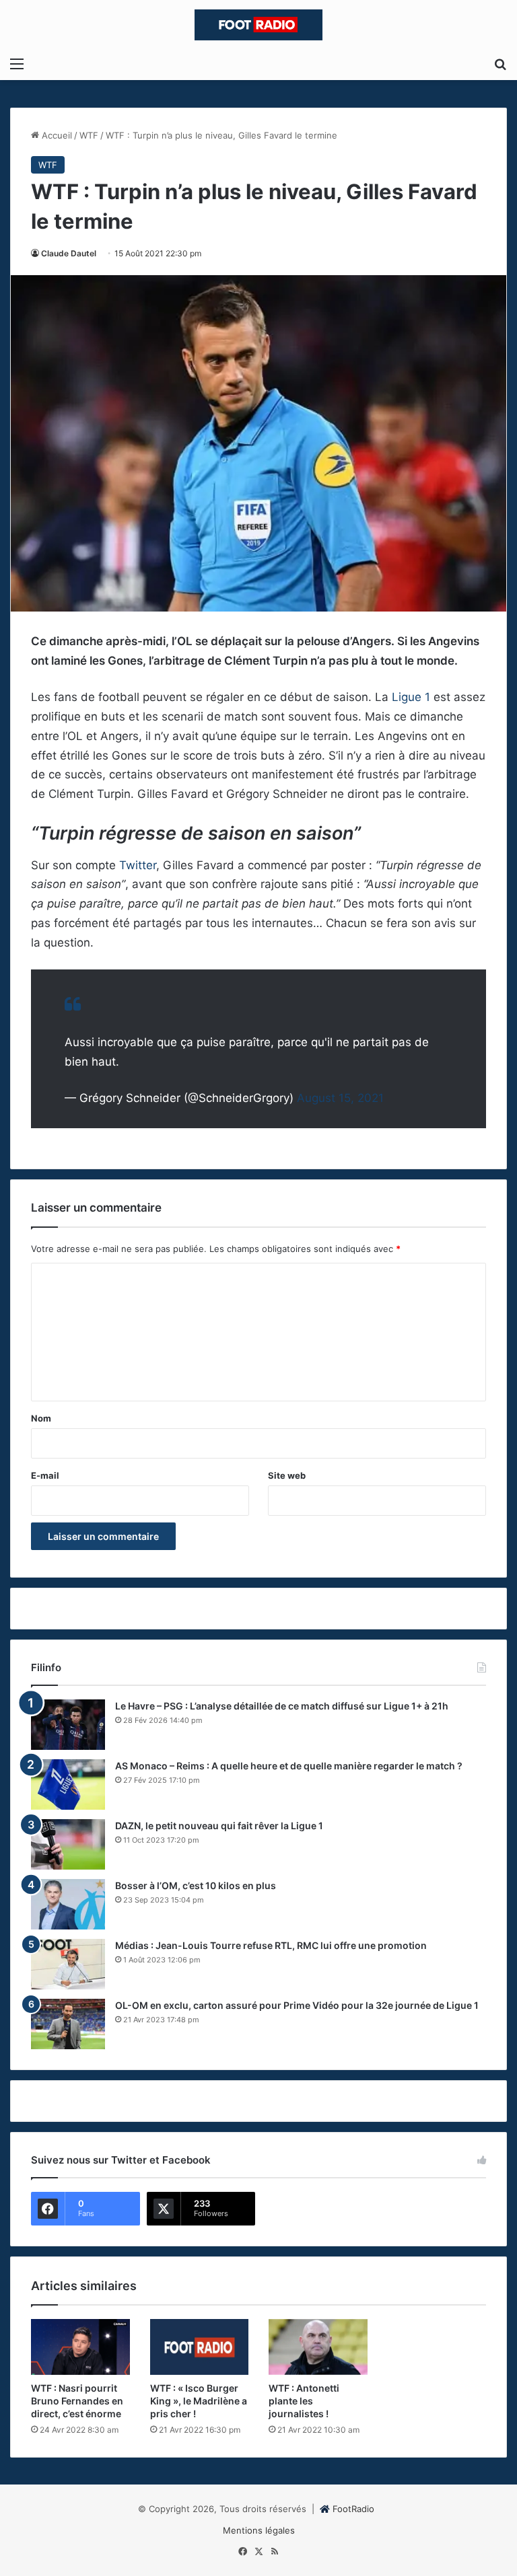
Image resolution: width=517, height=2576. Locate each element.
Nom (41, 1418)
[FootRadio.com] (258, 25)
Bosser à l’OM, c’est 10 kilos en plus (196, 1885)
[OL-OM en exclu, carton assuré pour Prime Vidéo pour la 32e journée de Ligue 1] (68, 2024)
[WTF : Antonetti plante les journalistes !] (318, 2347)
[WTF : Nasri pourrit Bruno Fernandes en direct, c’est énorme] (80, 2347)
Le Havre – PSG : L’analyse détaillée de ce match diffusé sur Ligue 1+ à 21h (282, 1706)
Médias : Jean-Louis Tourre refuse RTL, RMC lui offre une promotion (271, 1945)
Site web (287, 1475)
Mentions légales (259, 2530)
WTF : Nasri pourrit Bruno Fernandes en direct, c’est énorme (77, 2401)
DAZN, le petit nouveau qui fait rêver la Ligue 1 (219, 1826)
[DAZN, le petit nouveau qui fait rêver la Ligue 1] (68, 1844)
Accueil (56, 135)
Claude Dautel (69, 253)
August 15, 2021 (340, 1098)
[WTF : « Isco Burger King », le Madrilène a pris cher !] (200, 2347)
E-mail (45, 1475)
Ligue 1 (413, 697)
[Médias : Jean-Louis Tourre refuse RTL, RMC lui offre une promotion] (68, 1964)
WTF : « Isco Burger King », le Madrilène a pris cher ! (199, 2401)
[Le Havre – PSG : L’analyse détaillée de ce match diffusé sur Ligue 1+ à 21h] (68, 1725)
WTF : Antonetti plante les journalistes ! (304, 2401)
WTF (89, 135)
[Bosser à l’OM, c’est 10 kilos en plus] (68, 1904)
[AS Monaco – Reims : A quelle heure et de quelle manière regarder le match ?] (68, 1784)
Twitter (138, 865)
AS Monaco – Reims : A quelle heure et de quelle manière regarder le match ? (289, 1766)
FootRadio (353, 2509)
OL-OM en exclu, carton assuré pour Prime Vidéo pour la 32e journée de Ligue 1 (297, 2005)
